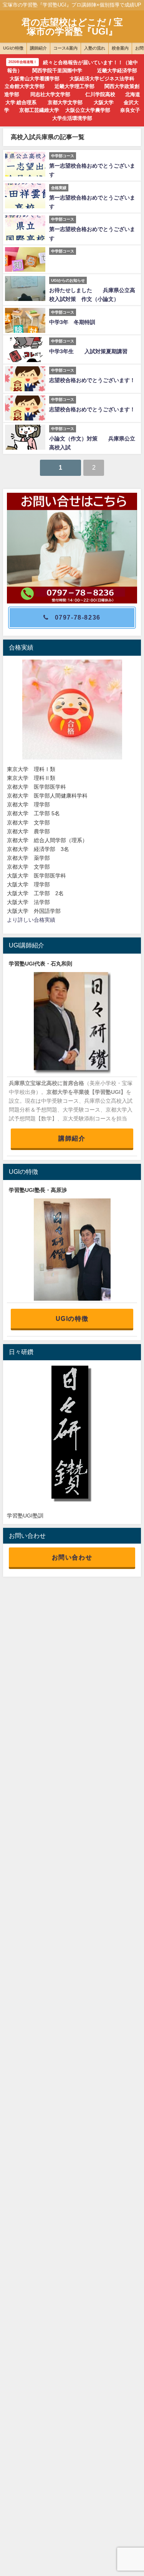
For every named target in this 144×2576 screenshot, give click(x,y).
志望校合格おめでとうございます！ (92, 380)
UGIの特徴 (72, 1318)
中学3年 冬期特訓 (72, 322)
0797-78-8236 (78, 617)
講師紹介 (72, 1138)
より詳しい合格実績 (31, 920)
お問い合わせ (72, 1557)
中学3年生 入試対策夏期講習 (91, 351)
